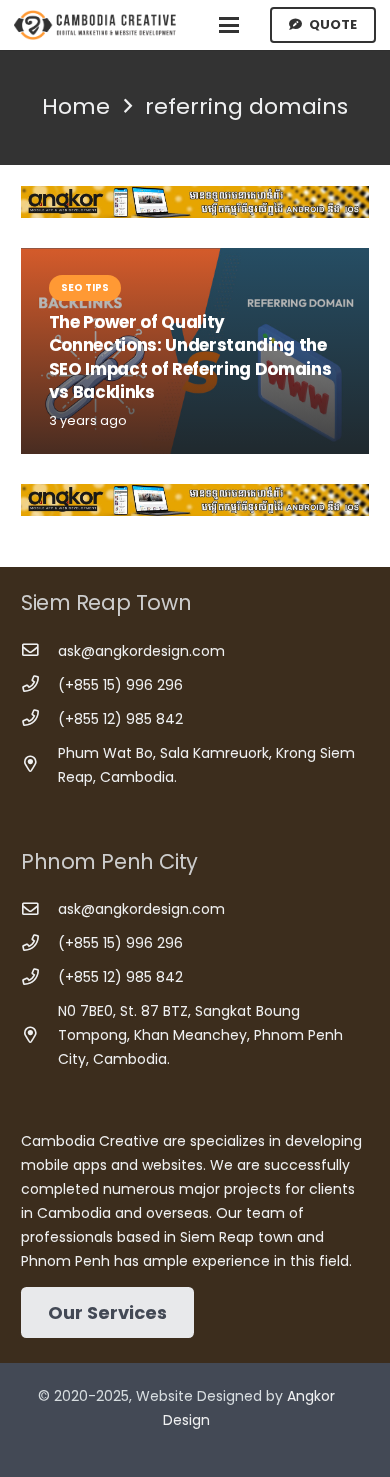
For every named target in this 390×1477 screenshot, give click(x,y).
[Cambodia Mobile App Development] (195, 202)
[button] (229, 25)
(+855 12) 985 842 (120, 719)
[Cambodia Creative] (96, 25)
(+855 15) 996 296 (120, 685)
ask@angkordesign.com (141, 651)
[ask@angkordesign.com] (39, 650)
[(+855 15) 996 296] (39, 684)
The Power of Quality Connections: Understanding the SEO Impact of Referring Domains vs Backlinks (190, 357)
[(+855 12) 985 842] (39, 718)
